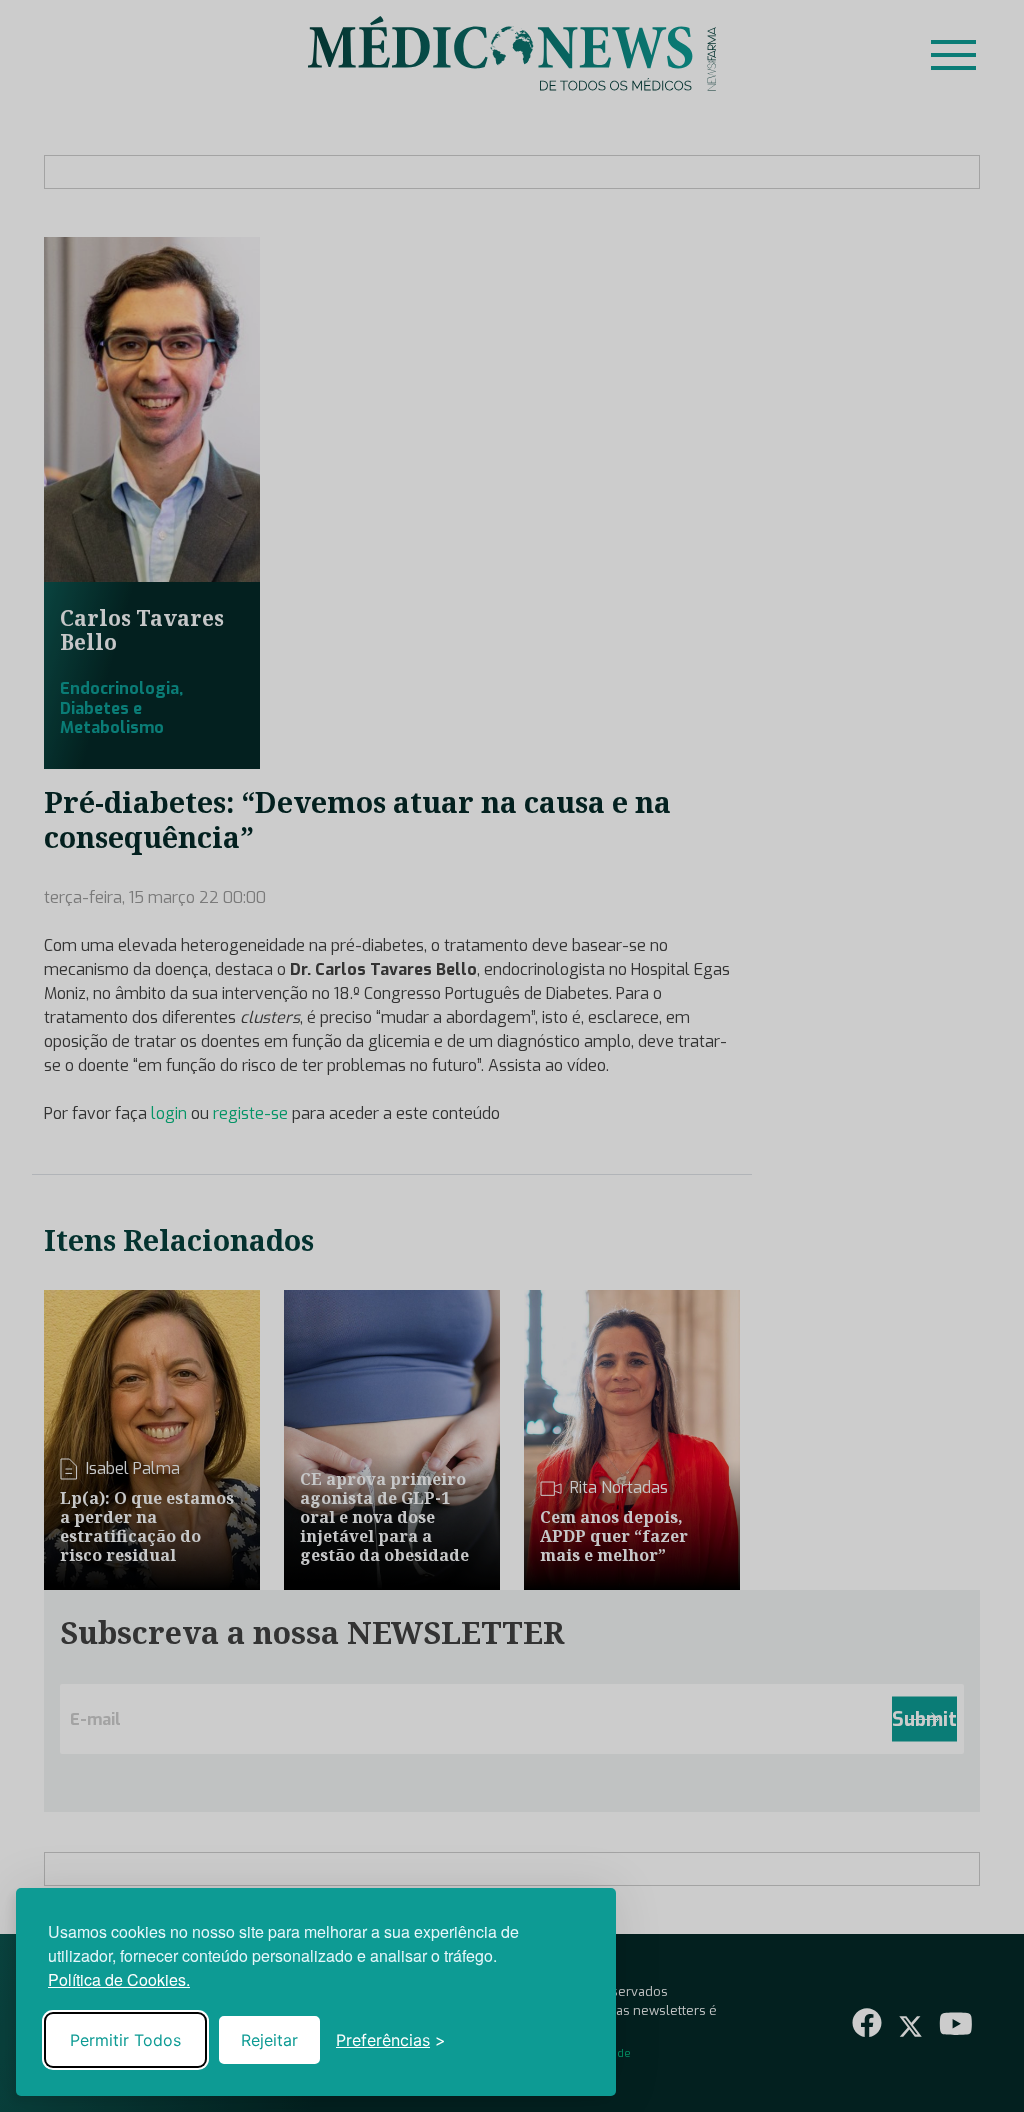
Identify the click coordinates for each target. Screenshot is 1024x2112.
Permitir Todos (125, 2040)
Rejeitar (269, 2040)
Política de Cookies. (119, 1979)
